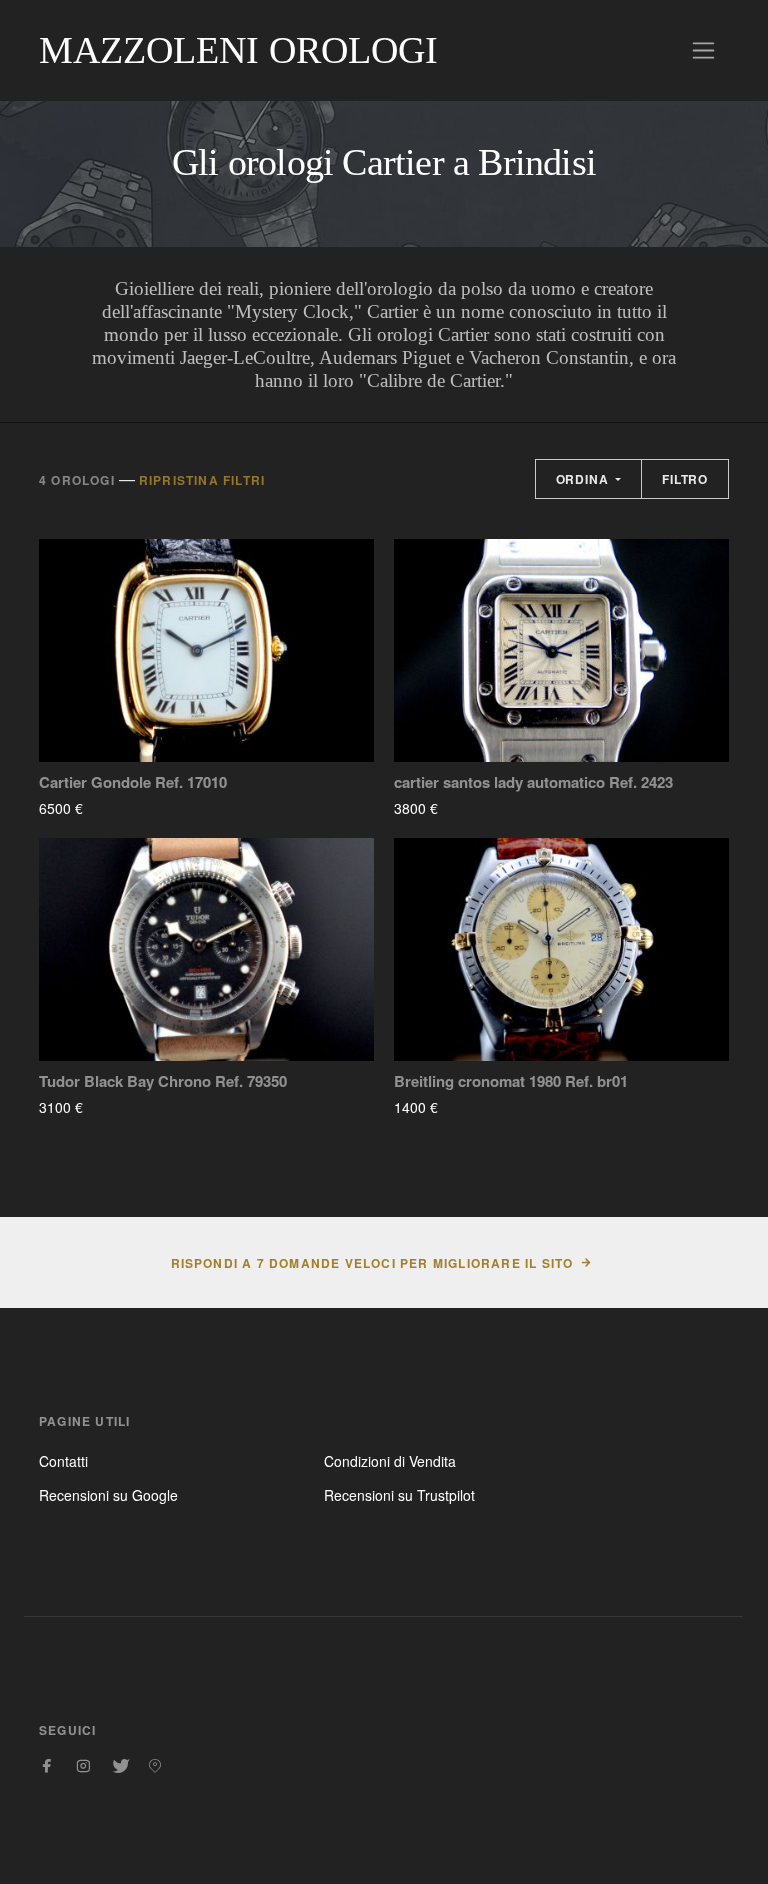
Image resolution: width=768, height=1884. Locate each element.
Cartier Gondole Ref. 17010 (133, 782)
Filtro (685, 479)
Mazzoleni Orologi (238, 50)
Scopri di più (142, 808)
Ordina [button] (584, 479)
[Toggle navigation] (703, 50)
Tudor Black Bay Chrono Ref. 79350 (163, 1081)
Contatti (63, 1461)
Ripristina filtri (202, 480)
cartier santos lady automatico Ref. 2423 (533, 782)
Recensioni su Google (108, 1495)
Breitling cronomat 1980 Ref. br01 (511, 1081)
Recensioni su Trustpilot (399, 1495)
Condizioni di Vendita (390, 1461)
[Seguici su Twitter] (119, 1766)
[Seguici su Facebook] (47, 1766)
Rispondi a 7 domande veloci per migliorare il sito (372, 1263)
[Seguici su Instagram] (83, 1766)
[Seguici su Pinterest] (155, 1766)
